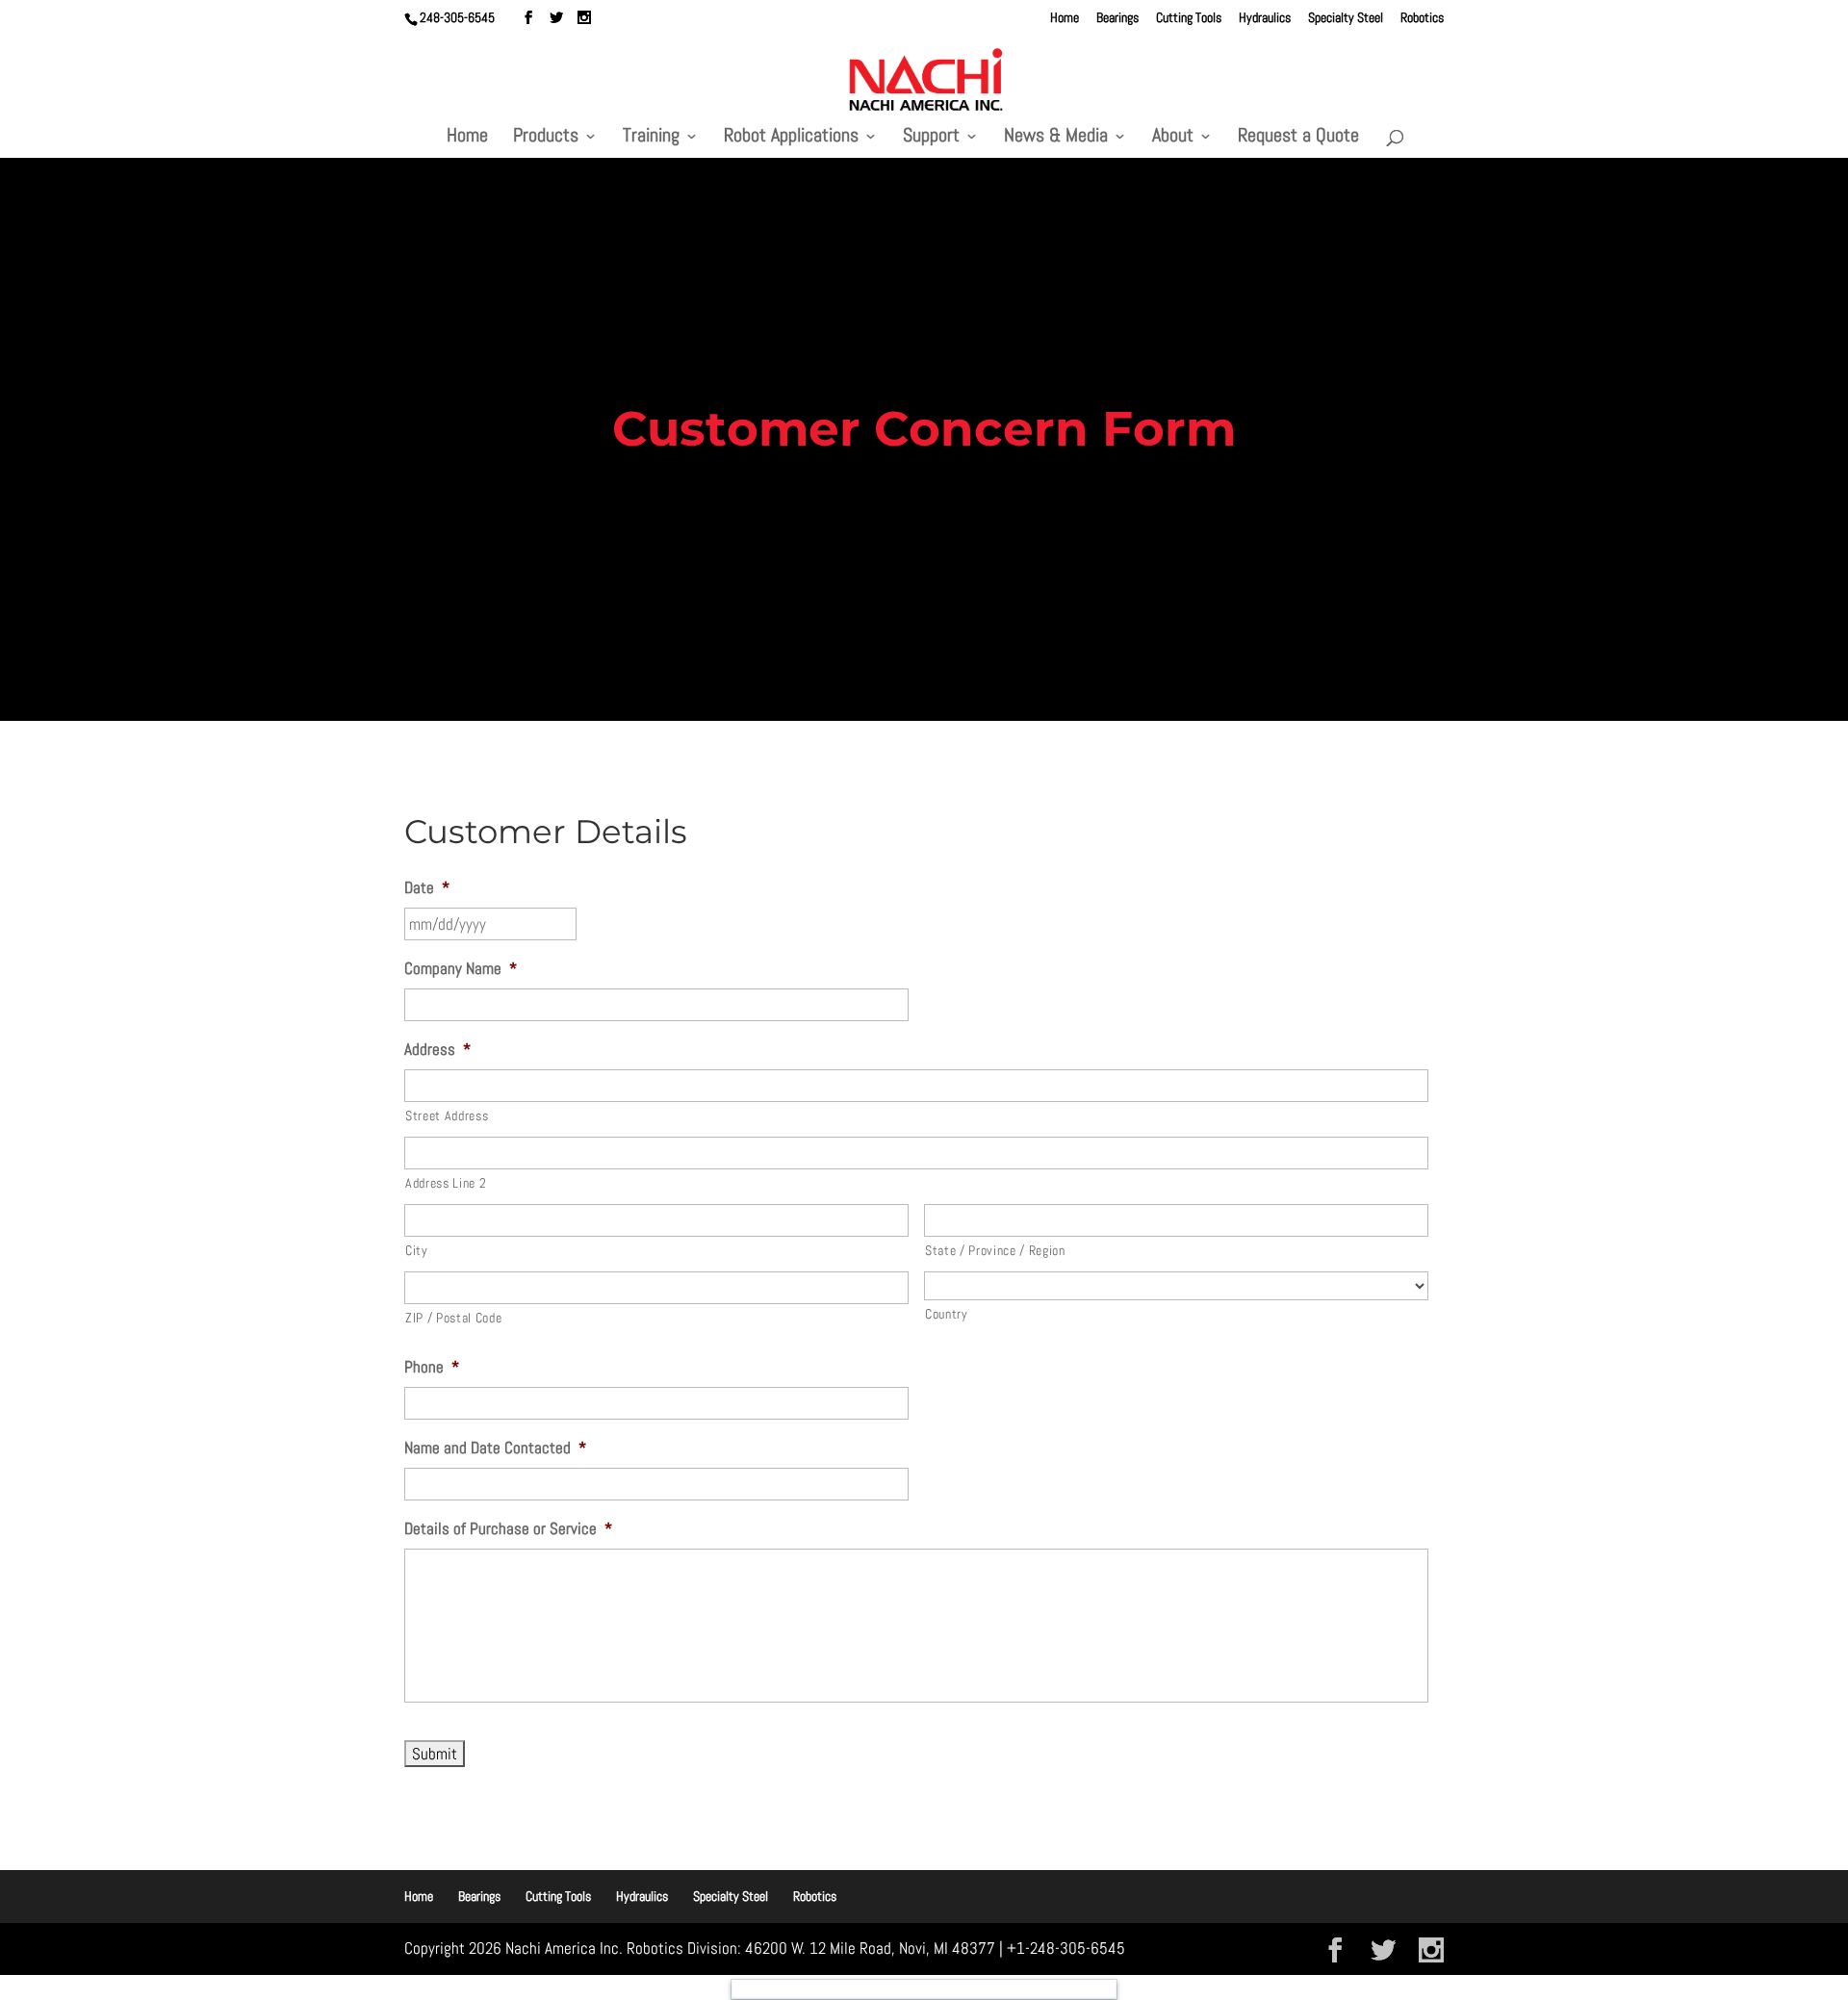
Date (427, 887)
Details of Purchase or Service (508, 1528)
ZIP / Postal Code (453, 1318)
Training (651, 138)
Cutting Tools (1189, 18)
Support (931, 138)
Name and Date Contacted (495, 1448)
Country (947, 1314)
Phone (432, 1367)
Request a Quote (1298, 138)
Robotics (1422, 18)
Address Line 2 (446, 1183)
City (417, 1250)
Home (1065, 18)
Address (437, 1049)
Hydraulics (1265, 18)
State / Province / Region (995, 1250)
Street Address (447, 1115)
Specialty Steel (1346, 18)
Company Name (461, 968)
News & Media (1056, 138)
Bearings (1117, 18)
